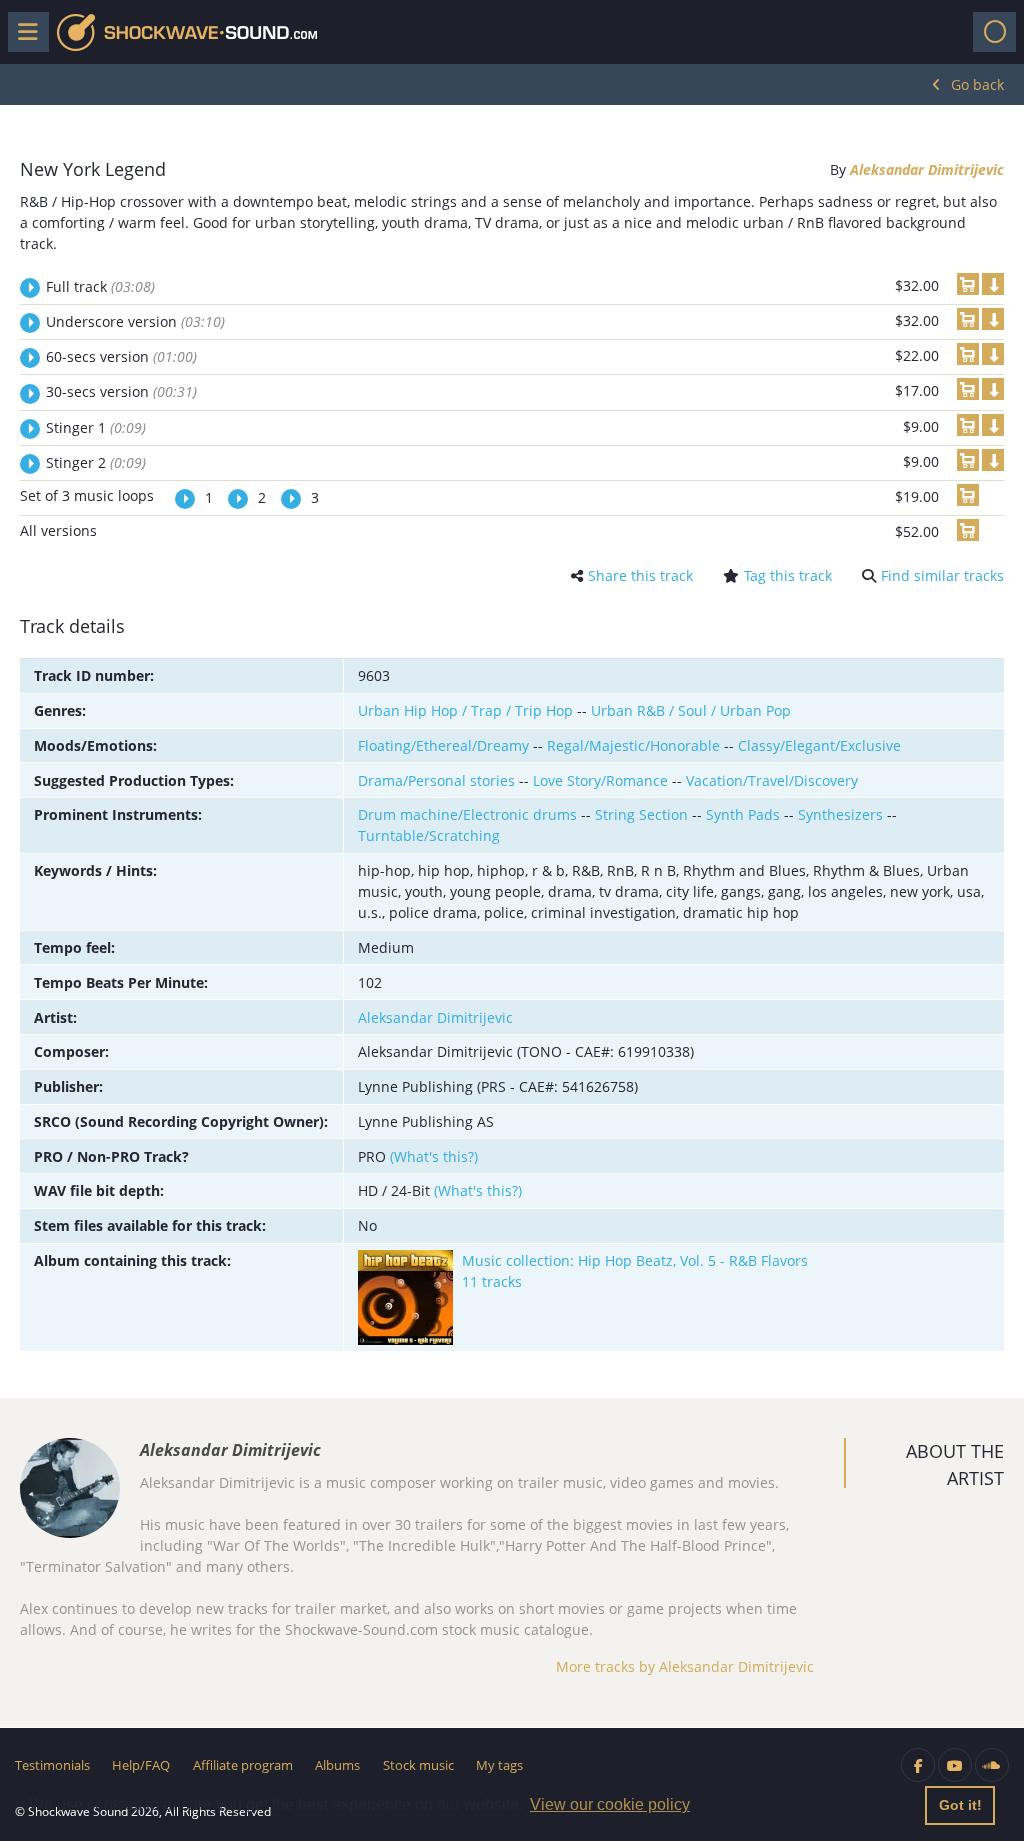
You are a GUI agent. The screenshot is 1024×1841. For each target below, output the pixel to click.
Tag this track (788, 575)
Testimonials (52, 1765)
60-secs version (121, 356)
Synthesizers (840, 814)
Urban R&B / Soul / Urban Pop (691, 710)
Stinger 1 (96, 427)
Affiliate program (243, 1765)
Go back (977, 84)
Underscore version (135, 321)
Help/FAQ (141, 1765)
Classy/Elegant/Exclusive (819, 745)
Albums (337, 1765)
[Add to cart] (968, 284)
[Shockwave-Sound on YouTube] (955, 1765)
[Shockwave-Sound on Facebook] (918, 1765)
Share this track (640, 575)
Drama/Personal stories (436, 780)
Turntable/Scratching (429, 835)
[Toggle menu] (28, 32)
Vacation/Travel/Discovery (772, 780)
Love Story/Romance (600, 780)
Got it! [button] (960, 1805)
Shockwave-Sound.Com (187, 32)
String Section (641, 814)
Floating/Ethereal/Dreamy (443, 745)
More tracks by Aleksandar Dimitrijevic (685, 1666)
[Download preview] (993, 284)
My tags (499, 1765)
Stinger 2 (96, 462)
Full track (100, 286)
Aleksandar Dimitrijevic (927, 169)
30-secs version (121, 391)
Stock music (418, 1765)
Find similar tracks (942, 575)
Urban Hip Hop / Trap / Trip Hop (465, 710)
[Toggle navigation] (994, 32)
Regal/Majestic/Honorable (633, 745)
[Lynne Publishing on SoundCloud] (992, 1765)
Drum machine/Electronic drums (467, 814)
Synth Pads (743, 814)
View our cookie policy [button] (610, 1804)
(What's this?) (434, 1156)
